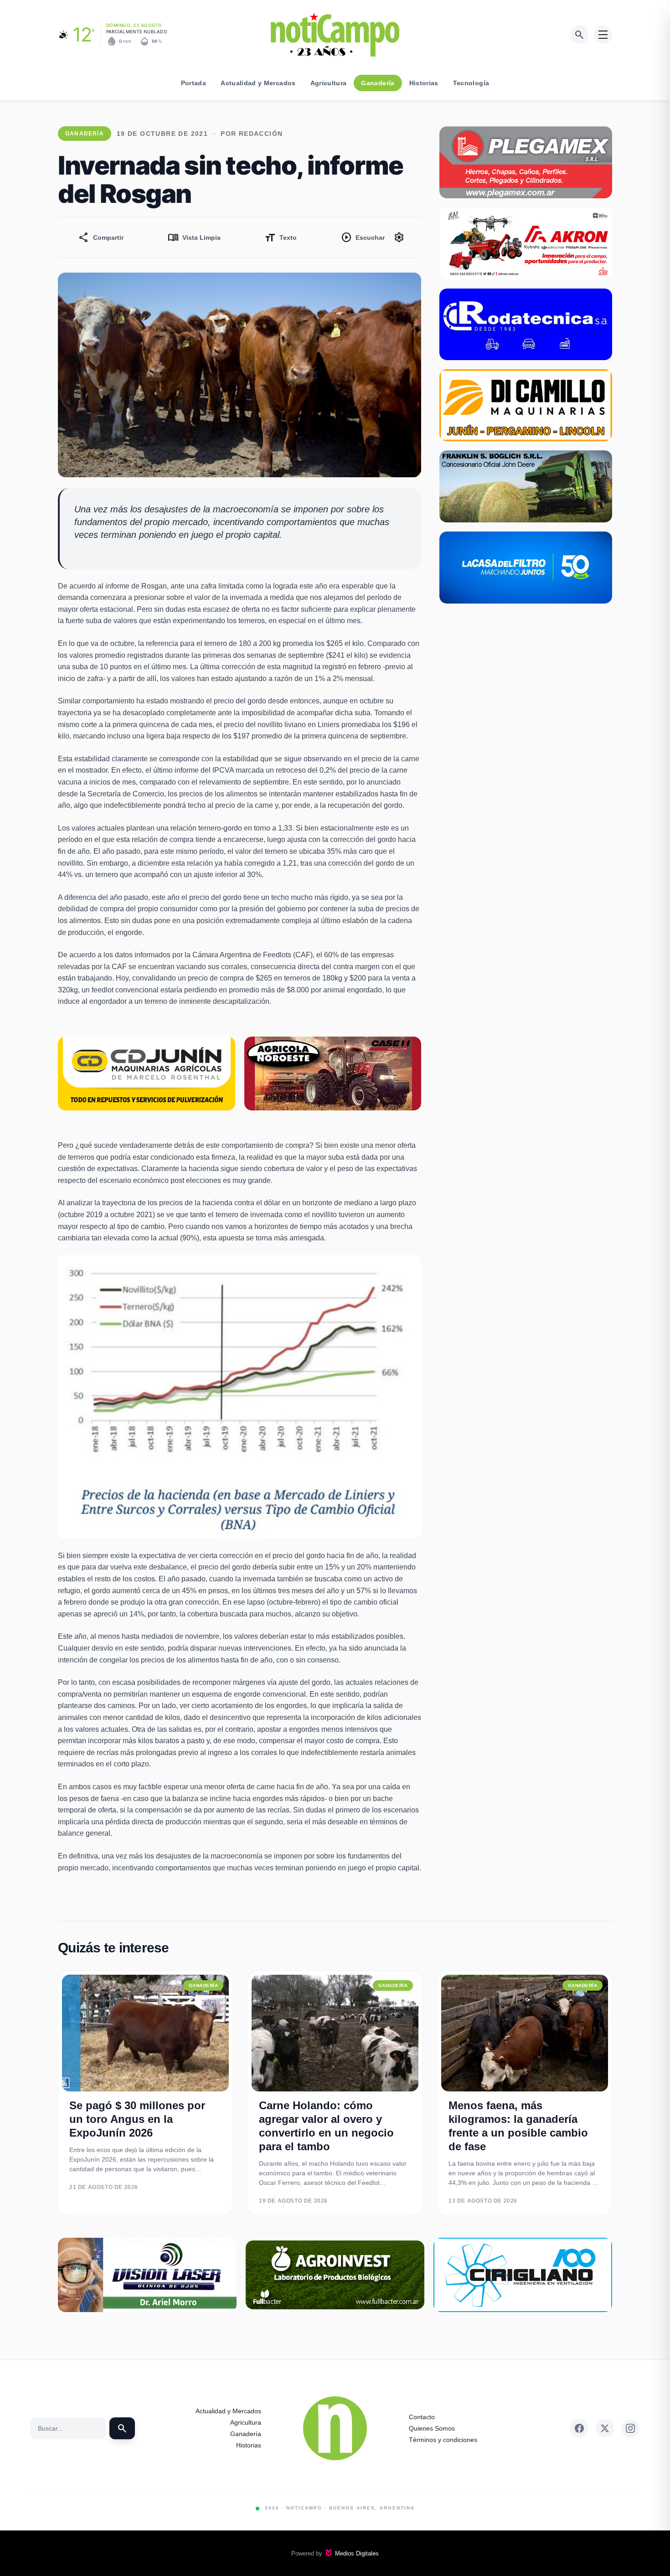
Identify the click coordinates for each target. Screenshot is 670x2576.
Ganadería (378, 83)
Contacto (422, 2417)
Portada (193, 83)
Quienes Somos (432, 2428)
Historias (424, 83)
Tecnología (471, 83)
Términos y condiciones (443, 2440)
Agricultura (329, 83)
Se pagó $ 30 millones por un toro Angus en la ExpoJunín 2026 (137, 2119)
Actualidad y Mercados (258, 83)
